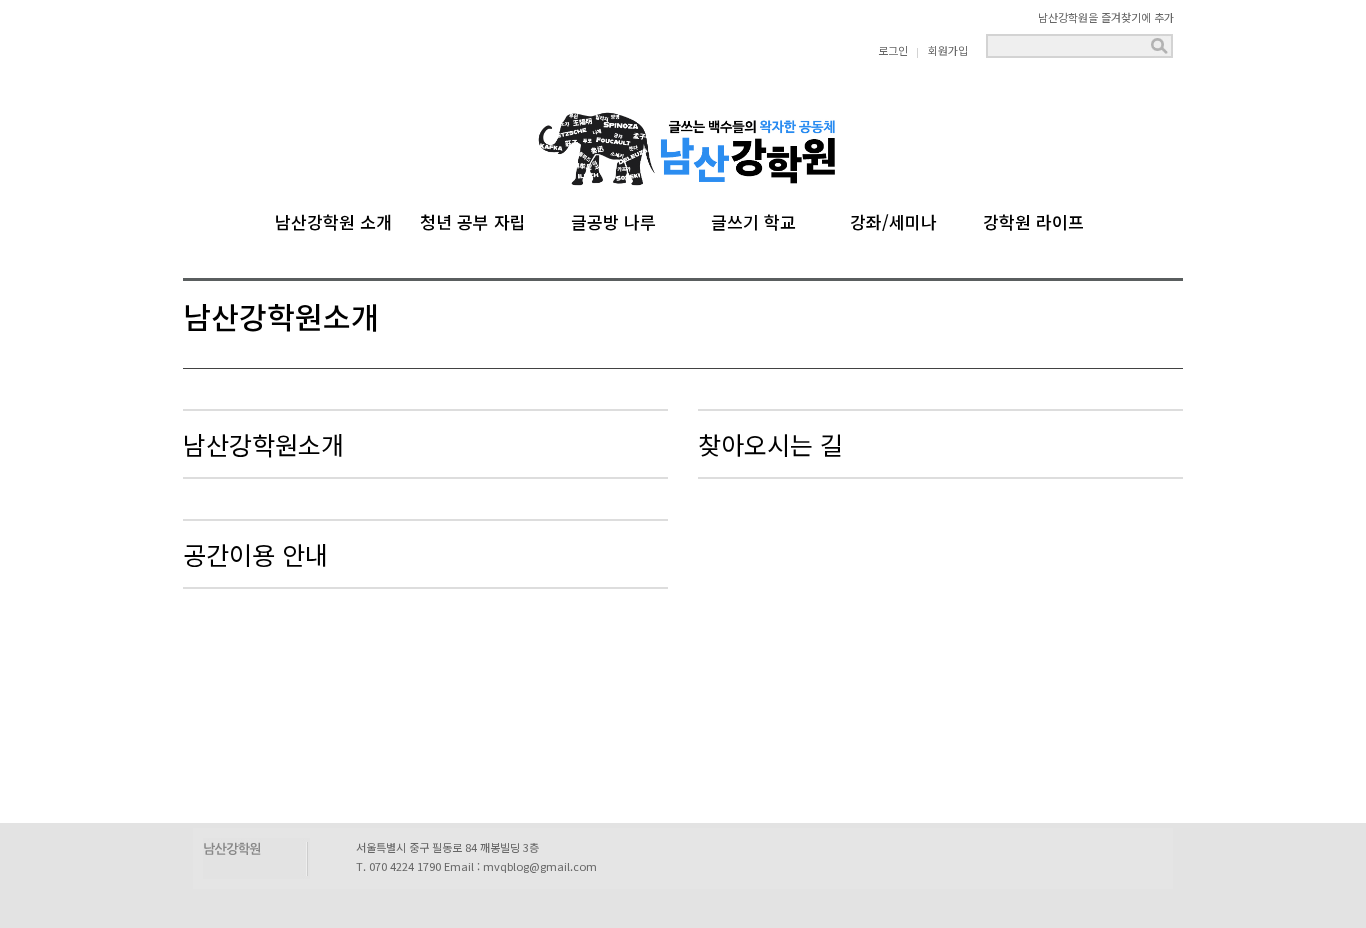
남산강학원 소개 (333, 219)
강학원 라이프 (1033, 219)
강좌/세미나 (893, 219)
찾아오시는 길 (770, 444)
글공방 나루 (613, 219)
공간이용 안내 (255, 554)
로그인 (893, 50)
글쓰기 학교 (753, 219)
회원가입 (948, 50)
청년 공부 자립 (473, 219)
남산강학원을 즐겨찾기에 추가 (1106, 17)
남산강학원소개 (263, 444)
